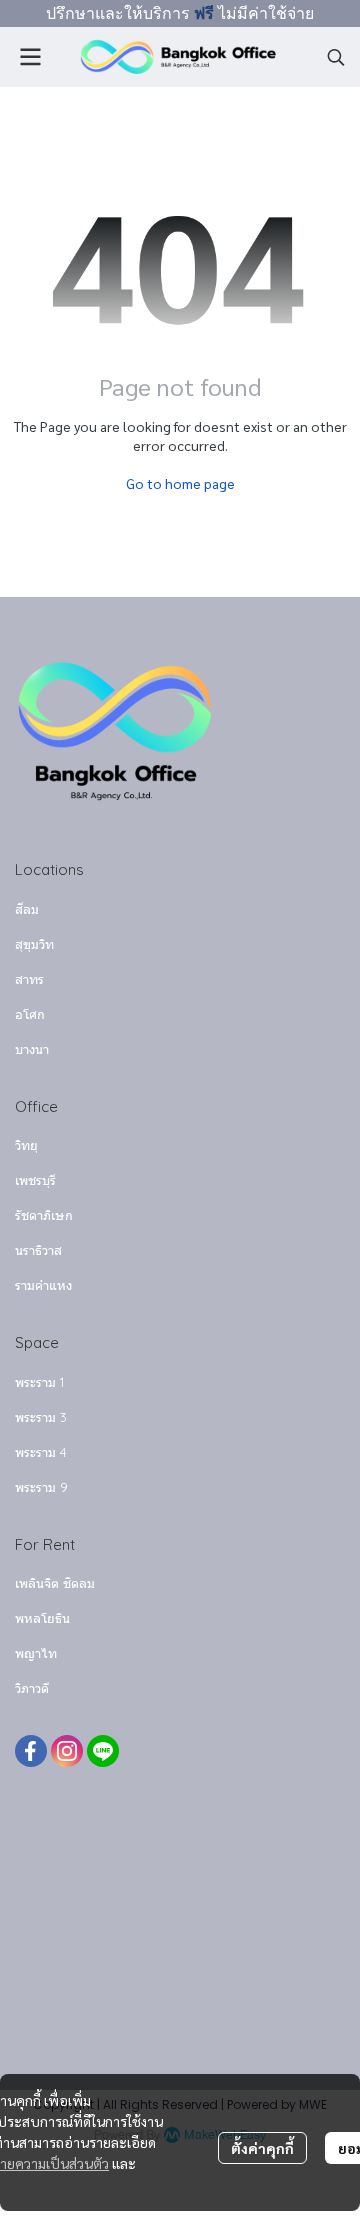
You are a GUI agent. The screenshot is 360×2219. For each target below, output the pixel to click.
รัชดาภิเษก (44, 1215)
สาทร (29, 979)
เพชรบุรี (35, 1180)
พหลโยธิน (42, 1618)
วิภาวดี (32, 1688)
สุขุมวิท (34, 944)
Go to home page (180, 483)
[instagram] (67, 1751)
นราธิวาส (38, 1250)
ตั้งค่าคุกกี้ (262, 2148)
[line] (103, 1751)
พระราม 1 (39, 1382)
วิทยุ (26, 1145)
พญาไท (36, 1653)
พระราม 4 (41, 1452)
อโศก (30, 1014)
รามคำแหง (43, 1285)
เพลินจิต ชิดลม (55, 1583)
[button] (336, 57)
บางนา (32, 1049)
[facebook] (31, 1751)
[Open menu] (30, 57)
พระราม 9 (41, 1487)
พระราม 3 (41, 1417)
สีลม (27, 909)
